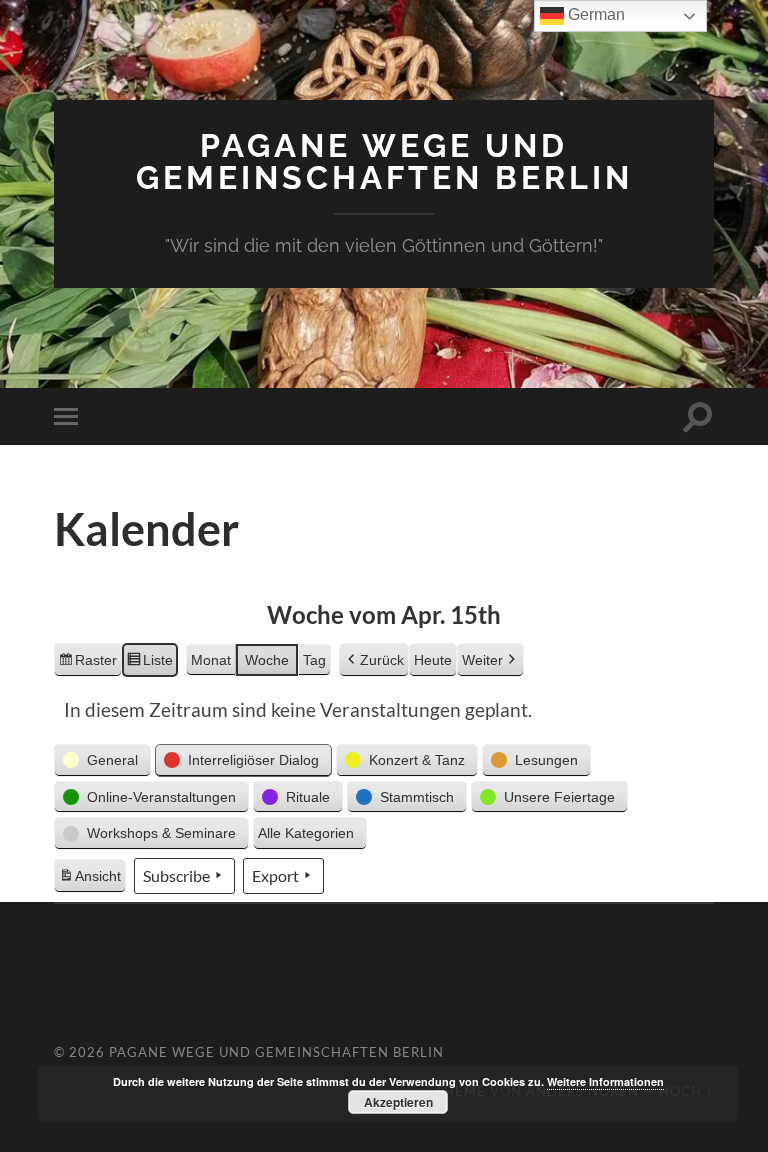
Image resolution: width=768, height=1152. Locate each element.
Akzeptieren (398, 1102)
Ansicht (92, 881)
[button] (102, 760)
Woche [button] (267, 660)
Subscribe (176, 875)
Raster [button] (87, 665)
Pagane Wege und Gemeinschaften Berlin (384, 161)
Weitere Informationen (605, 1081)
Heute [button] (433, 660)
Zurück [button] (382, 660)
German (594, 14)
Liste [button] (149, 665)
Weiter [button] (482, 660)
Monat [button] (211, 660)
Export (275, 875)
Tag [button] (314, 660)
